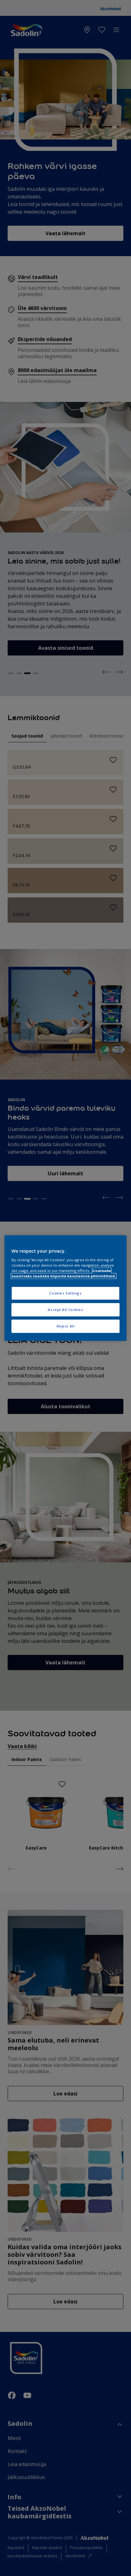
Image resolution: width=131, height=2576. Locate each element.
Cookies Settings (65, 1293)
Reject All (66, 1326)
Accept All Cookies (65, 1310)
